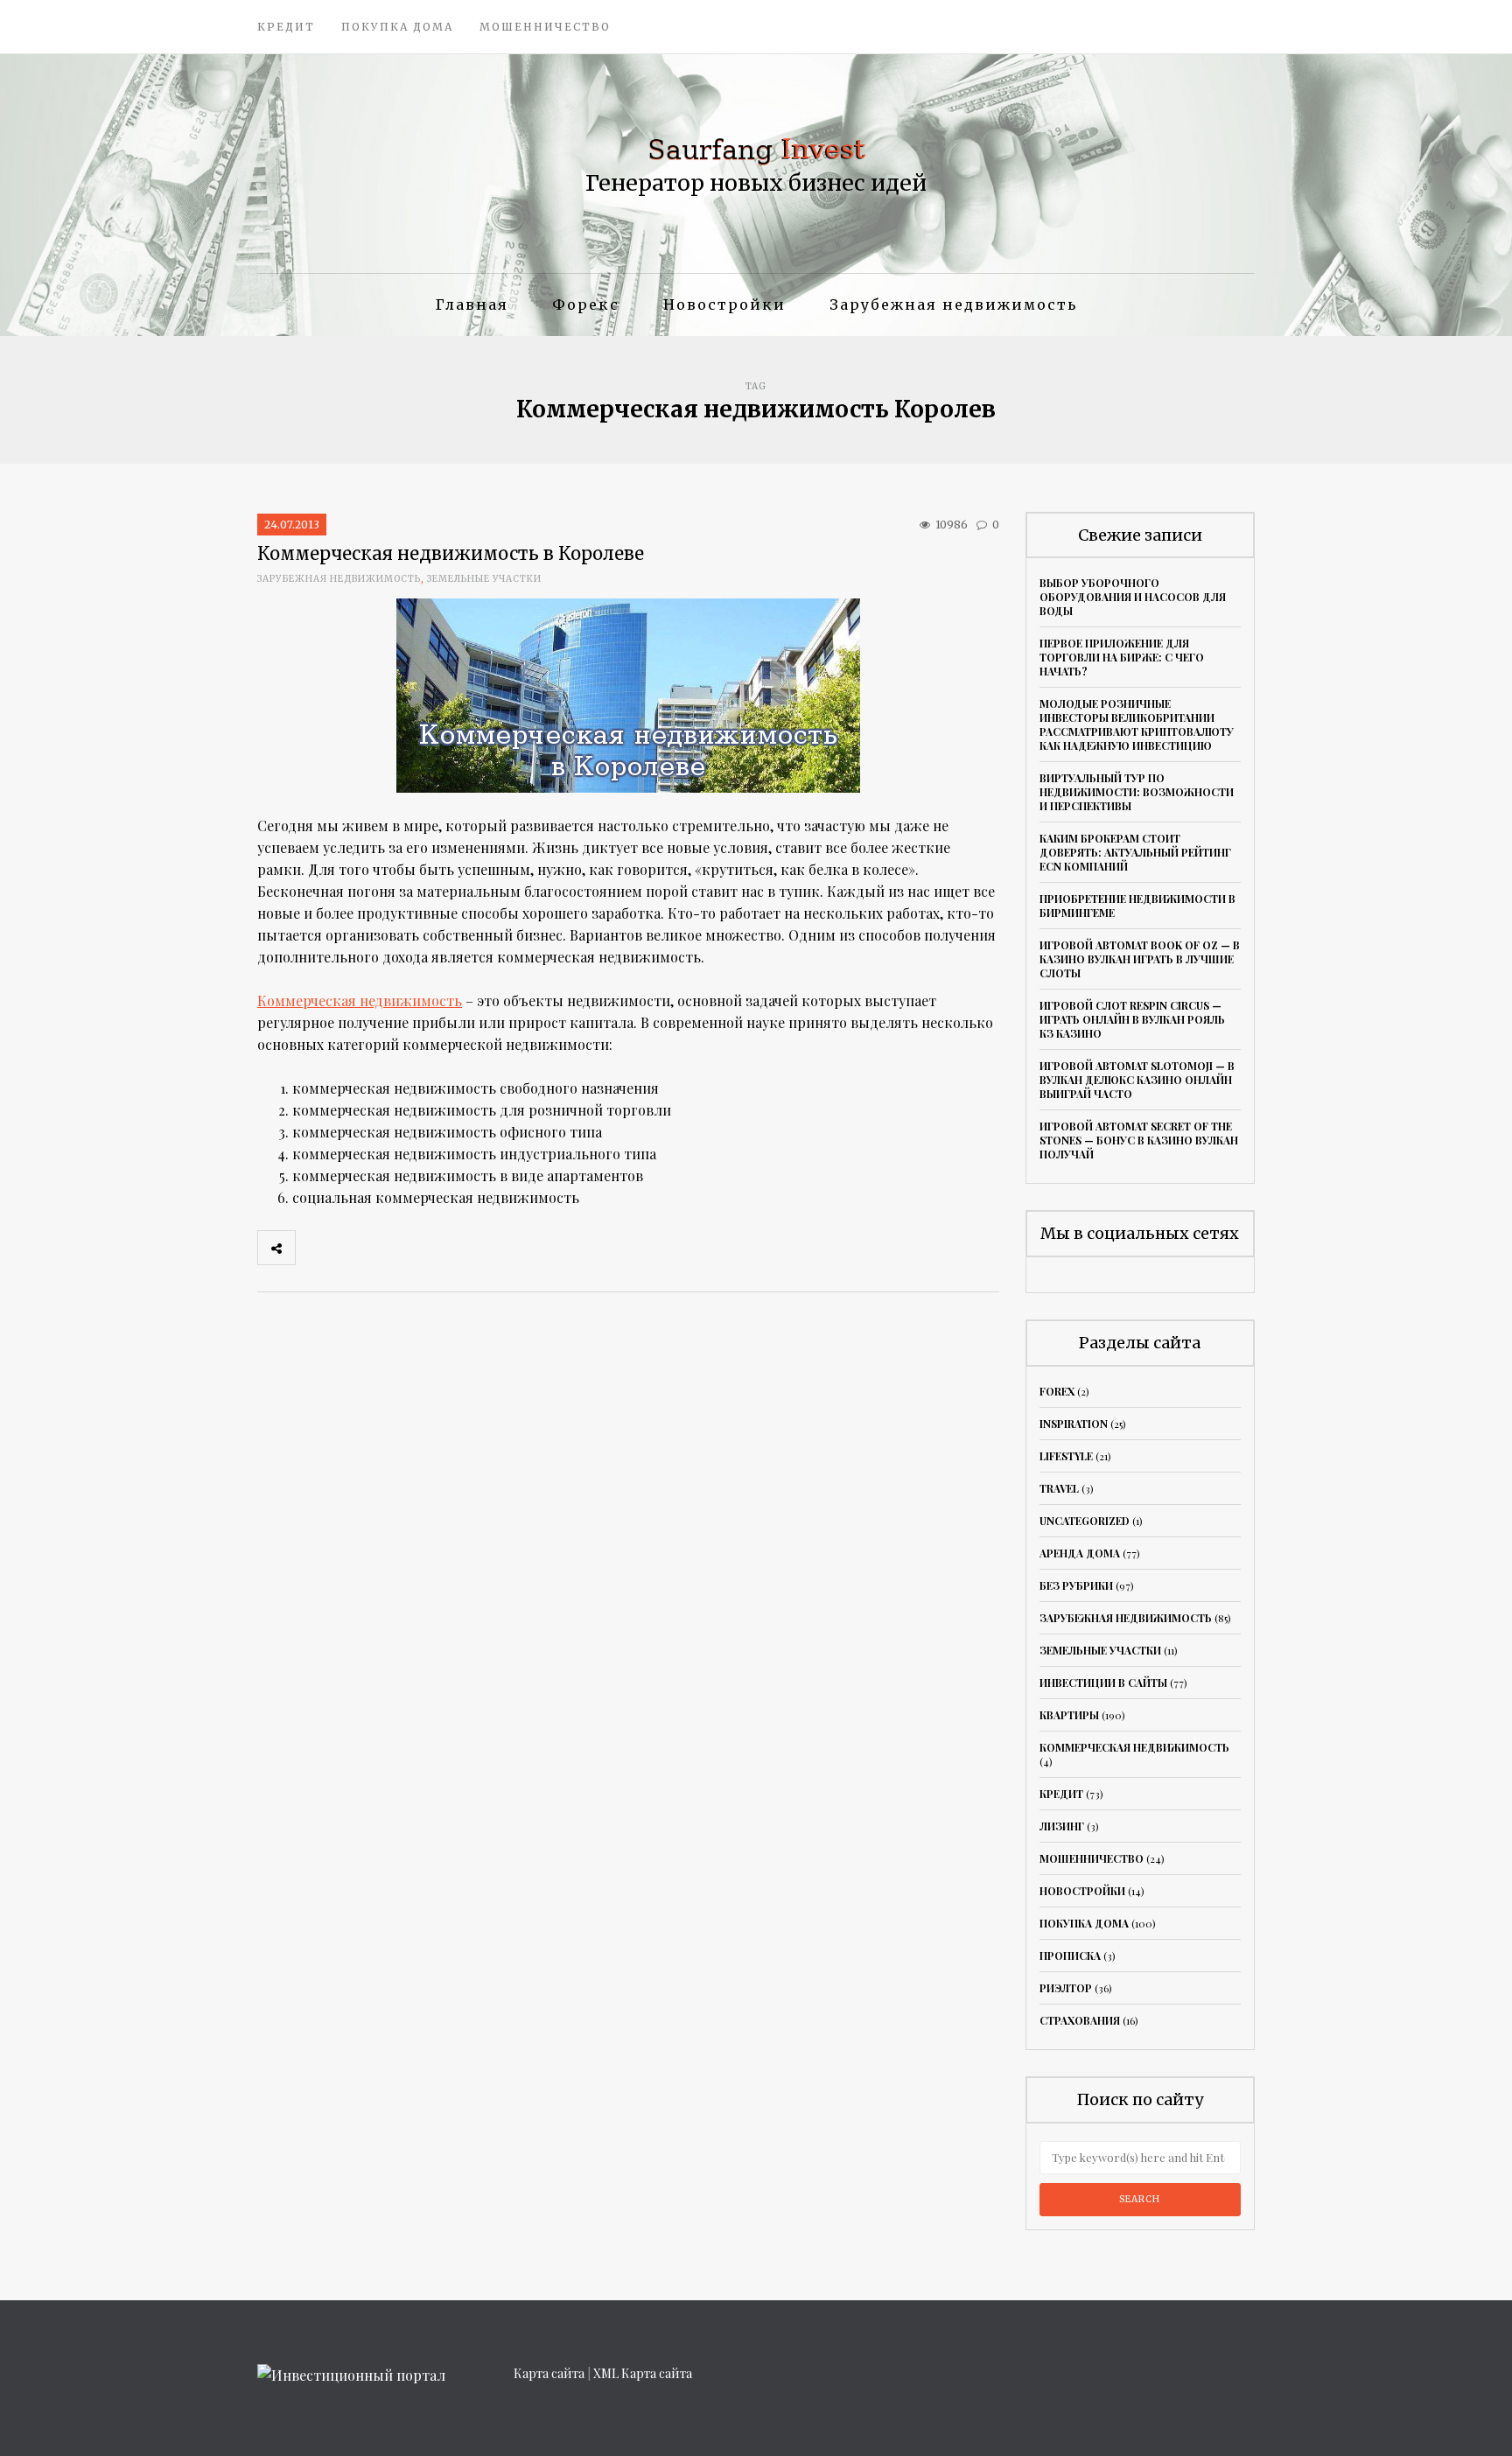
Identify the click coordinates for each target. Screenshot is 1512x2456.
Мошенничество (545, 27)
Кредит (286, 27)
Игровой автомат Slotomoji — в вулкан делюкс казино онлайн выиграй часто (1137, 1080)
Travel (1059, 1488)
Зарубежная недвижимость (953, 304)
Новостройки (724, 304)
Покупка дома (397, 27)
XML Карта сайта (643, 2373)
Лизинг (1062, 1826)
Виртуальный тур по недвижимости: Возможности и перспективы (1137, 792)
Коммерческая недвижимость (360, 1001)
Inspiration (1074, 1424)
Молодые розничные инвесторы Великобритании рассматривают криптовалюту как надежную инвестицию (1137, 724)
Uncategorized (1085, 1521)
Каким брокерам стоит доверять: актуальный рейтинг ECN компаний (1135, 852)
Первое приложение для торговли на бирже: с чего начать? (1122, 657)
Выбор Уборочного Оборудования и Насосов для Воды (1133, 597)
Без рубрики (1076, 1585)
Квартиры (1069, 1715)
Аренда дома (1080, 1553)
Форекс (586, 304)
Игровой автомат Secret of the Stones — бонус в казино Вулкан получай (1139, 1140)
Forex (1057, 1391)
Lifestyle (1066, 1456)
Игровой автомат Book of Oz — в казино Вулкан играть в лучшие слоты (1140, 959)
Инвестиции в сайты (1103, 1683)
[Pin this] (430, 1248)
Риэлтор (1066, 1988)
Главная (472, 304)
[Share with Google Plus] (391, 1248)
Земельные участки (484, 579)
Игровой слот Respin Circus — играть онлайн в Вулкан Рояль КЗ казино (1132, 1019)
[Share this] (314, 1248)
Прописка (1070, 1956)
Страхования (1080, 2020)
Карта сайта (549, 2373)
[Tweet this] (353, 1248)
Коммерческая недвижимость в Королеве (451, 553)
